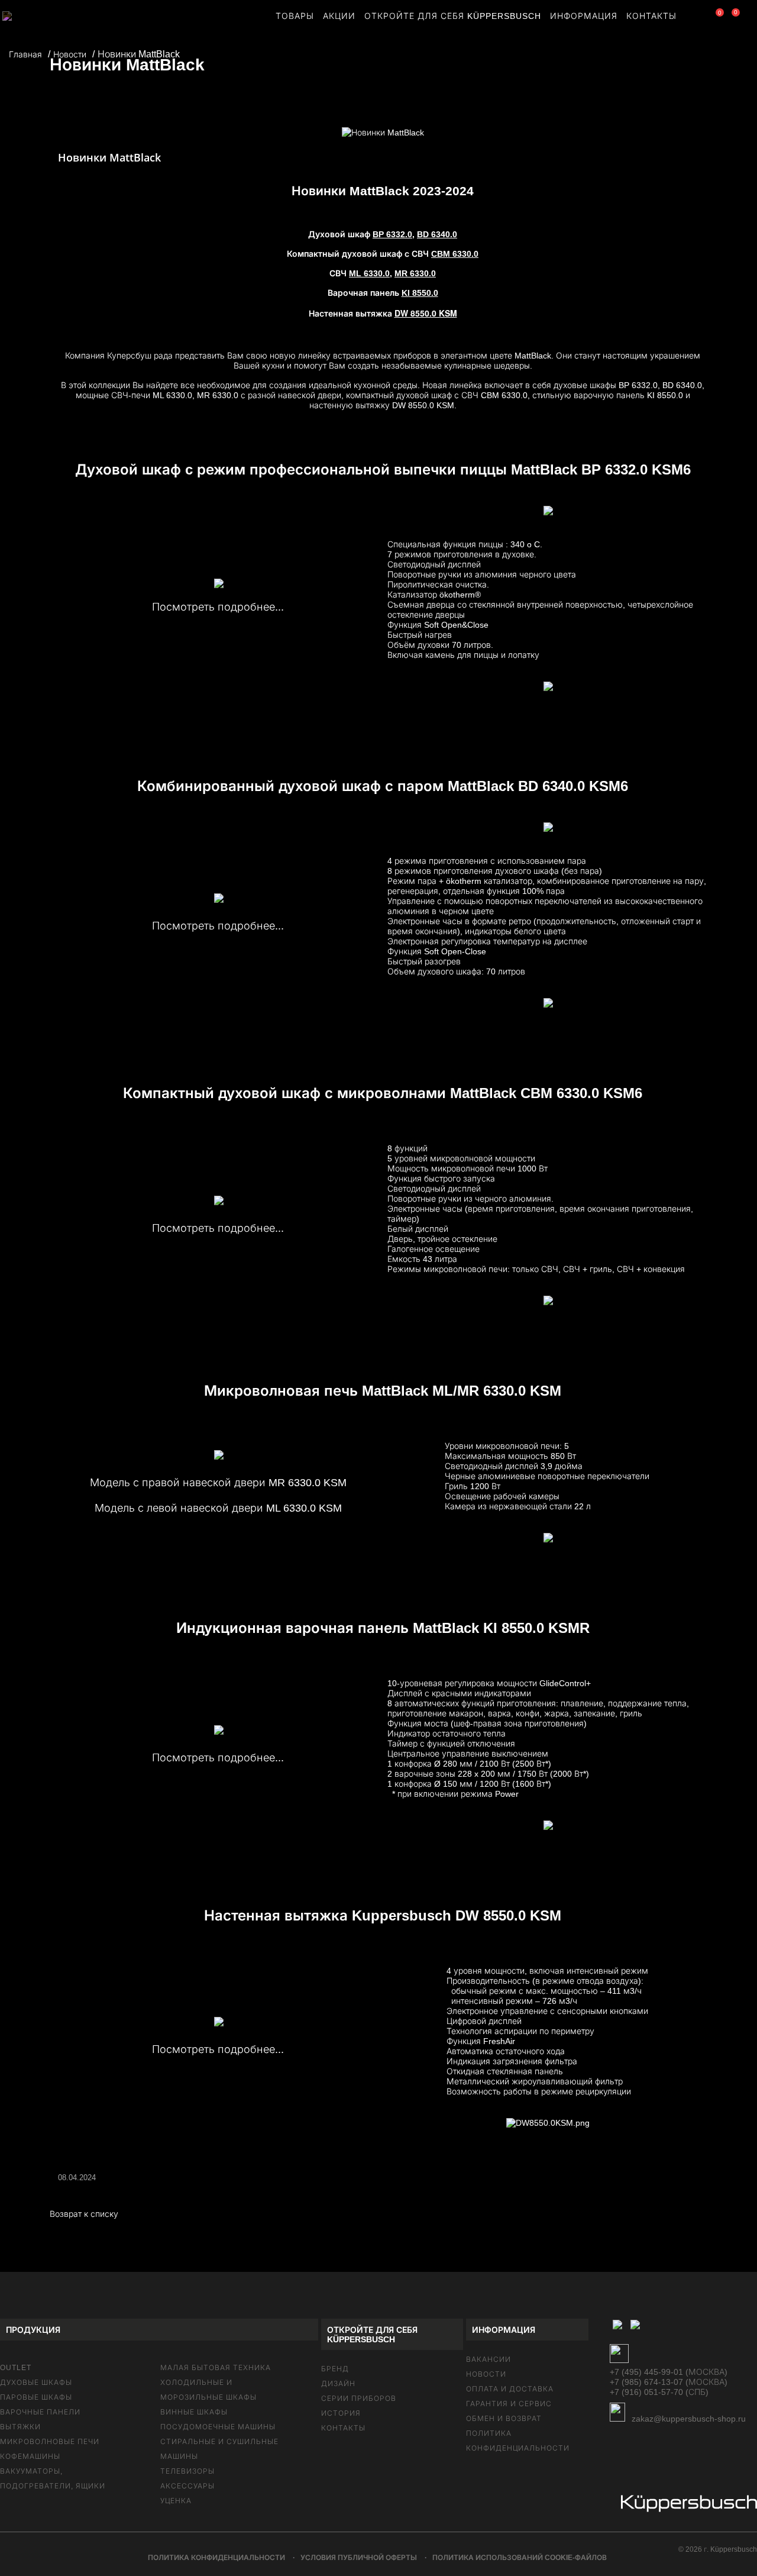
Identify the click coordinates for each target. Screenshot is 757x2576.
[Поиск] (692, 18)
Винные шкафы (194, 2412)
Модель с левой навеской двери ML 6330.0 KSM (218, 1508)
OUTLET (16, 2368)
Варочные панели (40, 2412)
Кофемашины (30, 2456)
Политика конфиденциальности (216, 2558)
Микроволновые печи (50, 2442)
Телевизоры (187, 2471)
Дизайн (338, 2384)
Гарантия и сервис (509, 2404)
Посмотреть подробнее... (218, 607)
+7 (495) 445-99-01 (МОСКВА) (669, 2372)
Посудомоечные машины (218, 2427)
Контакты (343, 2428)
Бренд (335, 2369)
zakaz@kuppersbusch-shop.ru (688, 2419)
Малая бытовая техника (216, 2368)
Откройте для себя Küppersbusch (453, 16)
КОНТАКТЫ (651, 16)
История (341, 2413)
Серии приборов (359, 2399)
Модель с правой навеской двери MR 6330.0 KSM (218, 1483)
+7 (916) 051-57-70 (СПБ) (659, 2392)
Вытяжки (20, 2427)
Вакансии (489, 2359)
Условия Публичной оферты (359, 2558)
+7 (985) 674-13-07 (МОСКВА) (669, 2382)
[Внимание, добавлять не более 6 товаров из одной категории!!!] (711, 18)
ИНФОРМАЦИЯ (584, 16)
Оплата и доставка (510, 2389)
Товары (295, 16)
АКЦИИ (339, 16)
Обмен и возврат (504, 2419)
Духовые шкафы (36, 2383)
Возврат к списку (84, 2214)
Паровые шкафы (36, 2397)
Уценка (176, 2501)
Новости (486, 2374)
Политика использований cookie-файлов (520, 2558)
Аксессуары (187, 2486)
